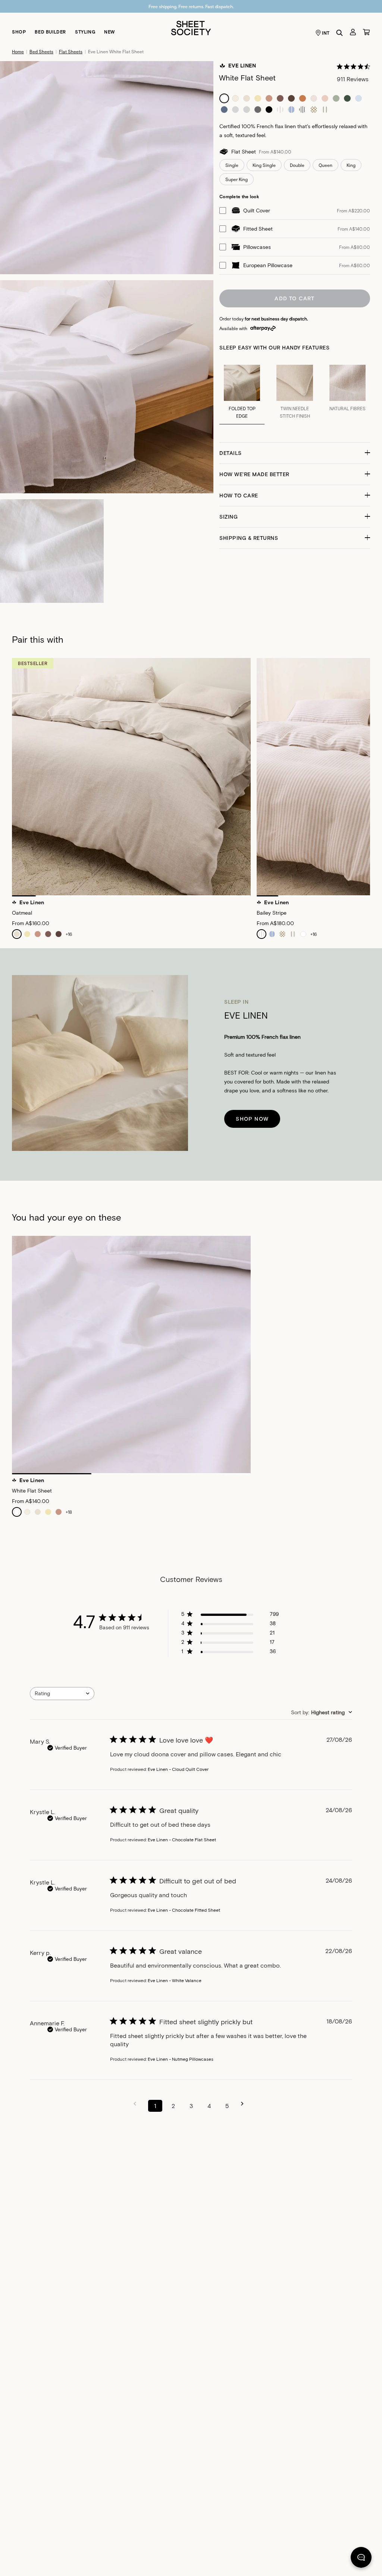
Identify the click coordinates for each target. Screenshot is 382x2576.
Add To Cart (295, 298)
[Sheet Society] (191, 27)
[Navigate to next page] (245, 2104)
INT (326, 33)
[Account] (353, 32)
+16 (69, 934)
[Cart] (366, 32)
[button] (295, 453)
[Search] (339, 33)
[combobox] (62, 1694)
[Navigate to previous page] (137, 2104)
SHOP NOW (252, 1119)
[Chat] (361, 2559)
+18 (69, 1512)
